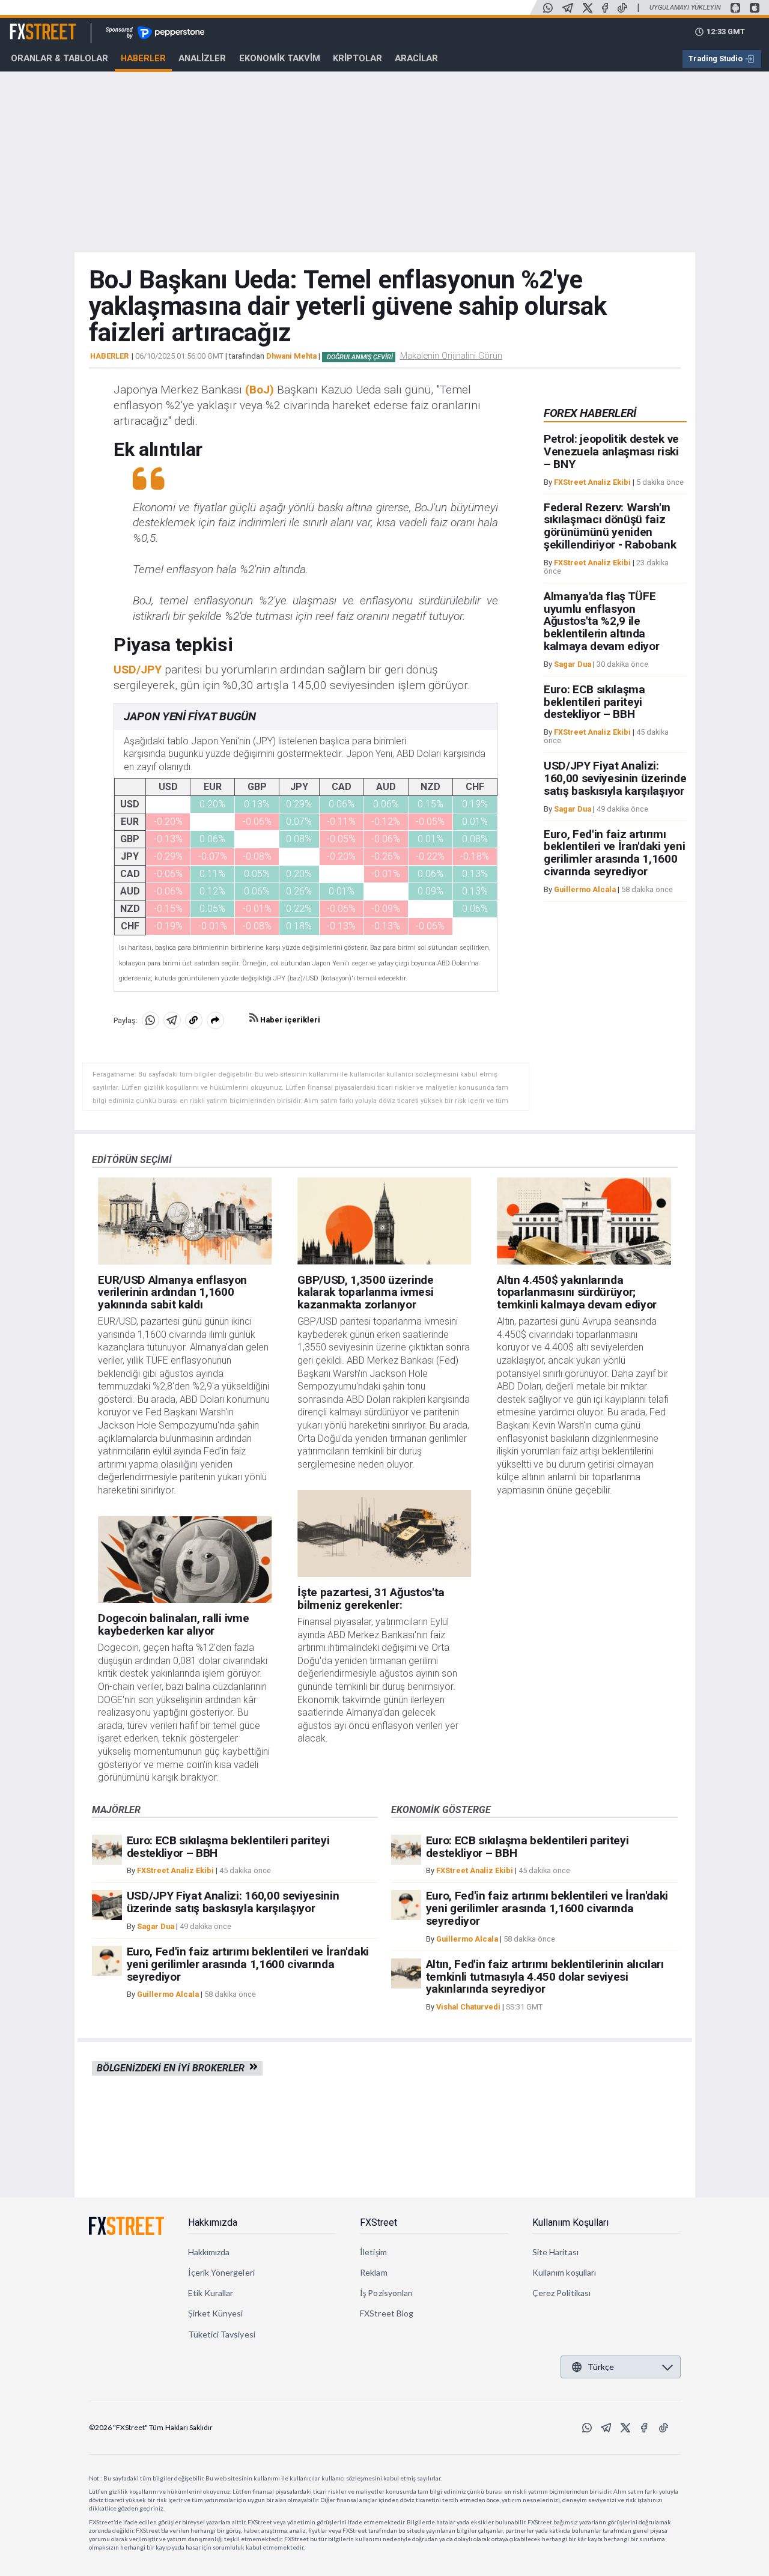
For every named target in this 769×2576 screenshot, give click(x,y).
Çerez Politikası (561, 2293)
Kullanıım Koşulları (570, 2222)
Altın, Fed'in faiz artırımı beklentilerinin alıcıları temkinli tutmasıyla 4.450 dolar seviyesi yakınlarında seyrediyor (545, 1977)
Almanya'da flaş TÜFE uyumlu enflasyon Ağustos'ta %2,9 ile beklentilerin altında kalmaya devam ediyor (602, 621)
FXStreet (29, 25)
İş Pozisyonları (386, 2293)
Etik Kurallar (211, 2293)
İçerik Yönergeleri (221, 2272)
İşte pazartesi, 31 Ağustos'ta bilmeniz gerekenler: (371, 1599)
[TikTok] (622, 8)
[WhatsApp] (548, 8)
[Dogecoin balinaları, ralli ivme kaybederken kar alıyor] (185, 1560)
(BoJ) (260, 390)
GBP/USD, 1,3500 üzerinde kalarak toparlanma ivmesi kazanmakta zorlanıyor (365, 1293)
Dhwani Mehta (291, 356)
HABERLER (109, 356)
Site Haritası (555, 2252)
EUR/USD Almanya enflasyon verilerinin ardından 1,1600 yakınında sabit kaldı (172, 1293)
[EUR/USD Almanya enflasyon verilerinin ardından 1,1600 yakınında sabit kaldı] (185, 1221)
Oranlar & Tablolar (59, 58)
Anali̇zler (202, 58)
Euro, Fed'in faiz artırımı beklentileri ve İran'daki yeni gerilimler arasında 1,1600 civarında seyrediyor (614, 853)
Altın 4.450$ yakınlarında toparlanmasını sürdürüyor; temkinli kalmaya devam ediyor (577, 1293)
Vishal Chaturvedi (468, 2007)
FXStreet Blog (387, 2313)
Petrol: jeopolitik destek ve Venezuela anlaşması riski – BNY (611, 452)
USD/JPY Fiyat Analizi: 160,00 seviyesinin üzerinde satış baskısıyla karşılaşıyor (615, 779)
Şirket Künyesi (216, 2313)
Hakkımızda (213, 2222)
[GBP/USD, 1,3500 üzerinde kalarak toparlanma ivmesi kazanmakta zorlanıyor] (384, 1221)
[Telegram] (568, 8)
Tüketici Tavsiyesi (222, 2334)
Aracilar (416, 58)
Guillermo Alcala (585, 889)
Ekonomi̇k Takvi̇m (280, 58)
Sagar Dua (573, 664)
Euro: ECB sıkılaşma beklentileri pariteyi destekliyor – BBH (594, 702)
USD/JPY (138, 670)
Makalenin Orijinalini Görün (451, 356)
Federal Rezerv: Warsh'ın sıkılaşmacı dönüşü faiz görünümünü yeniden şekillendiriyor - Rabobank (610, 526)
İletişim (373, 2252)
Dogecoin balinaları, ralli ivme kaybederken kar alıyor (173, 1624)
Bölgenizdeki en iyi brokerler (173, 2068)
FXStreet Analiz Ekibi (592, 482)
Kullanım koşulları (564, 2272)
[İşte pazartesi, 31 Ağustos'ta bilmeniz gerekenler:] (384, 1533)
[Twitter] (588, 8)
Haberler (143, 58)
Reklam (373, 2272)
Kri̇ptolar (357, 58)
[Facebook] (605, 8)
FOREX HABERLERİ (590, 413)
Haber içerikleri (289, 1020)
